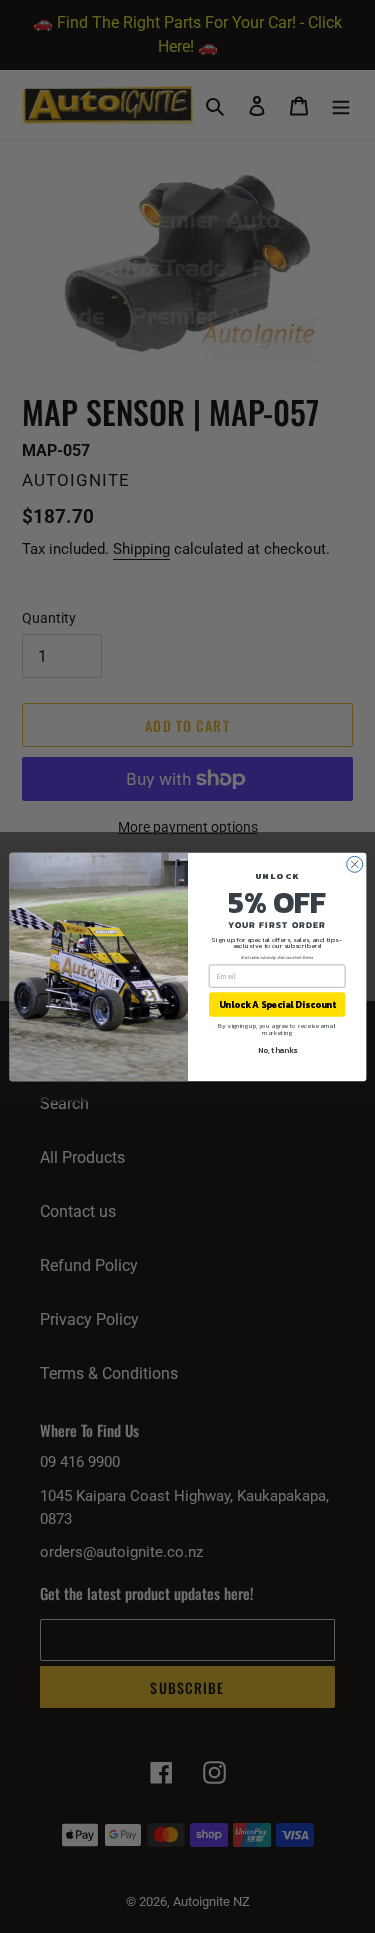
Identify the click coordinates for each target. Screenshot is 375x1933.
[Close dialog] (354, 864)
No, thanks (276, 1050)
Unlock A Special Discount (276, 1004)
